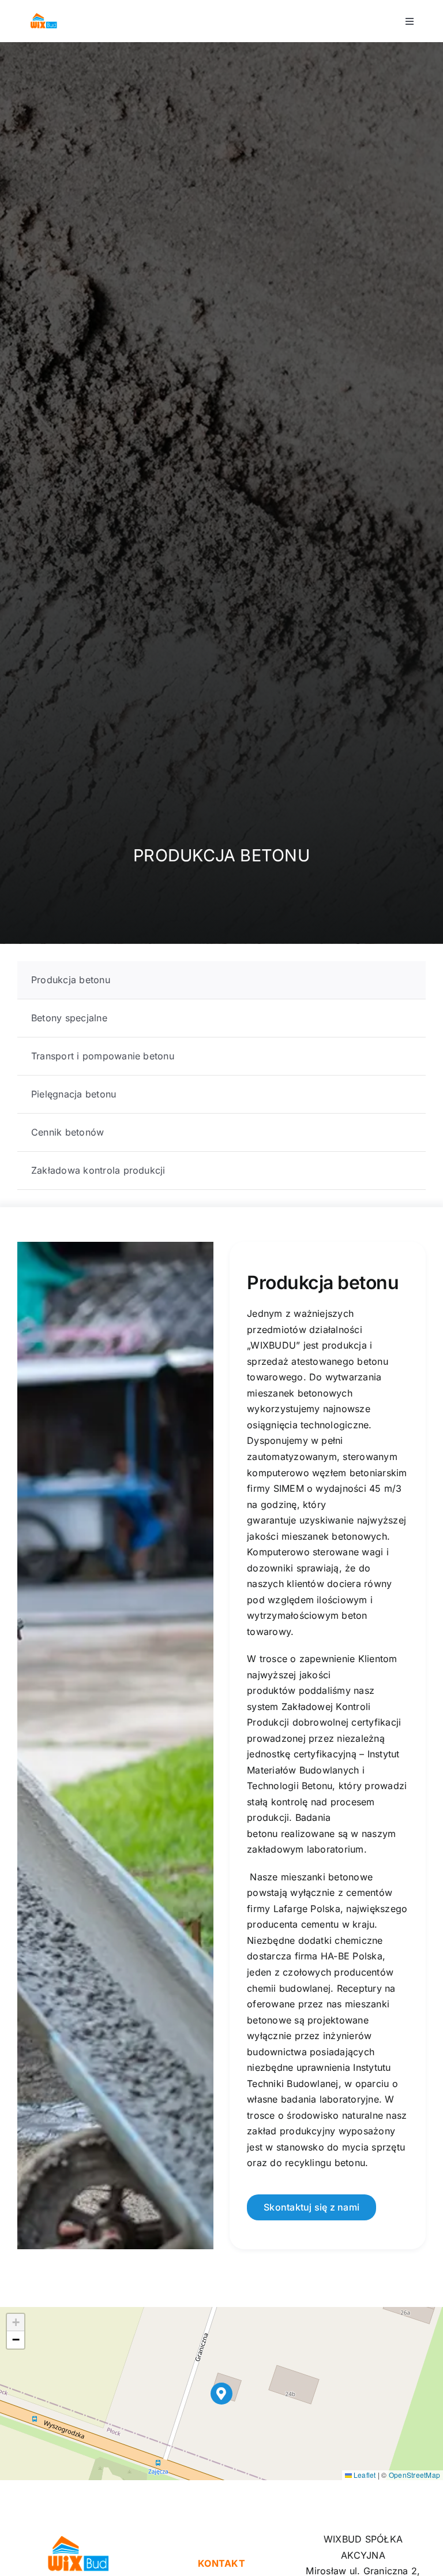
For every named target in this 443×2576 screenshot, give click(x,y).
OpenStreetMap (414, 2475)
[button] (222, 2394)
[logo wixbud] (44, 16)
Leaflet (364, 2475)
